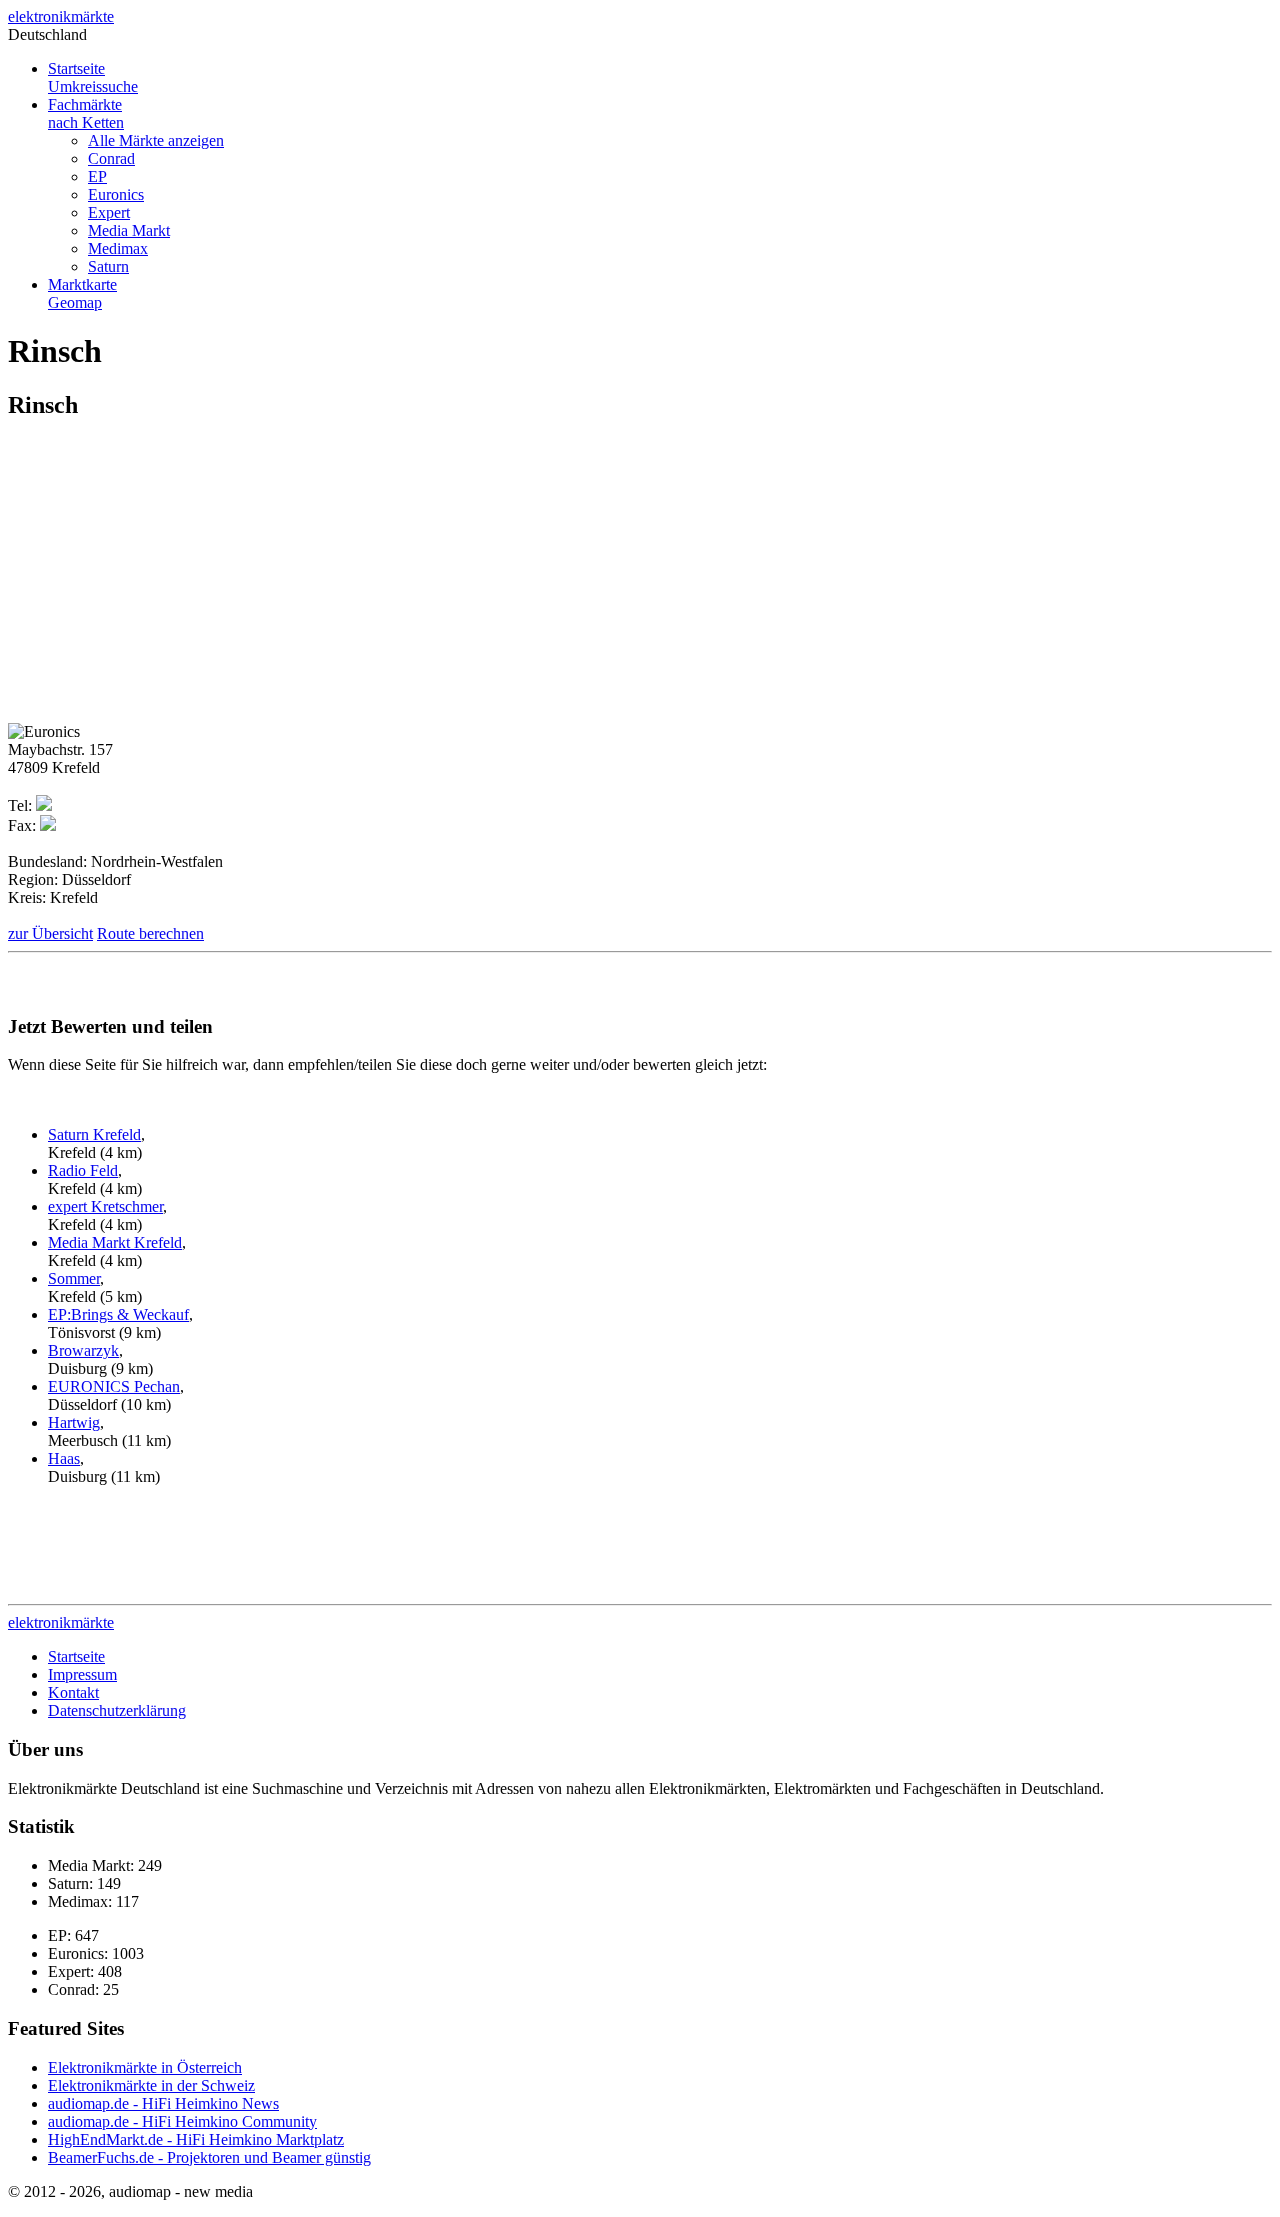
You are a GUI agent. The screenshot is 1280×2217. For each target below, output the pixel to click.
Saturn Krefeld (94, 1134)
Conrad (111, 158)
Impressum (82, 1674)
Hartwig (74, 1422)
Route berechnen (150, 933)
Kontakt (73, 1692)
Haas (64, 1458)
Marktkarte (82, 293)
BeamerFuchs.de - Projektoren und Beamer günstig (209, 2157)
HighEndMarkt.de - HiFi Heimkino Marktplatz (196, 2139)
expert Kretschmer (105, 1206)
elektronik (61, 16)
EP (97, 176)
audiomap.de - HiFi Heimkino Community (182, 2121)
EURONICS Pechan (114, 1386)
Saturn (108, 266)
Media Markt (129, 230)
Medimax (118, 248)
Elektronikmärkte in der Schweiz (151, 2085)
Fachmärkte (86, 113)
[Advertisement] (176, 579)
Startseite (93, 77)
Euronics (116, 194)
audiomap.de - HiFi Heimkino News (163, 2103)
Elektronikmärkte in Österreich (145, 2067)
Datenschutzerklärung (117, 1710)
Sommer (74, 1278)
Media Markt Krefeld (115, 1242)
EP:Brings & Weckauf (118, 1314)
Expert (109, 212)
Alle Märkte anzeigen (156, 140)
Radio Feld (83, 1170)
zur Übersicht (50, 933)
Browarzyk (83, 1350)
